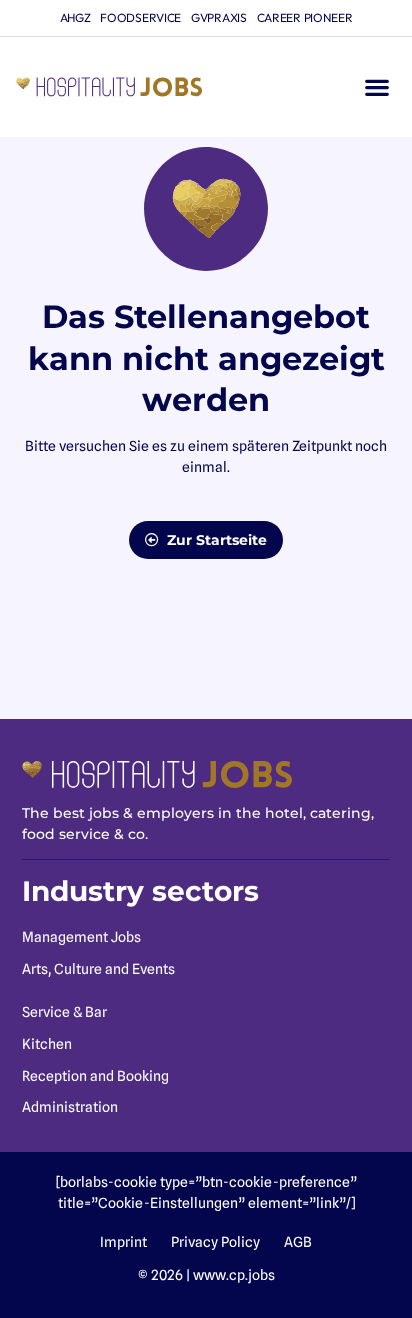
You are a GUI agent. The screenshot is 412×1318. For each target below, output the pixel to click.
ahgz (75, 17)
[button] (376, 87)
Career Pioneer (305, 17)
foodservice (140, 17)
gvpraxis (219, 17)
